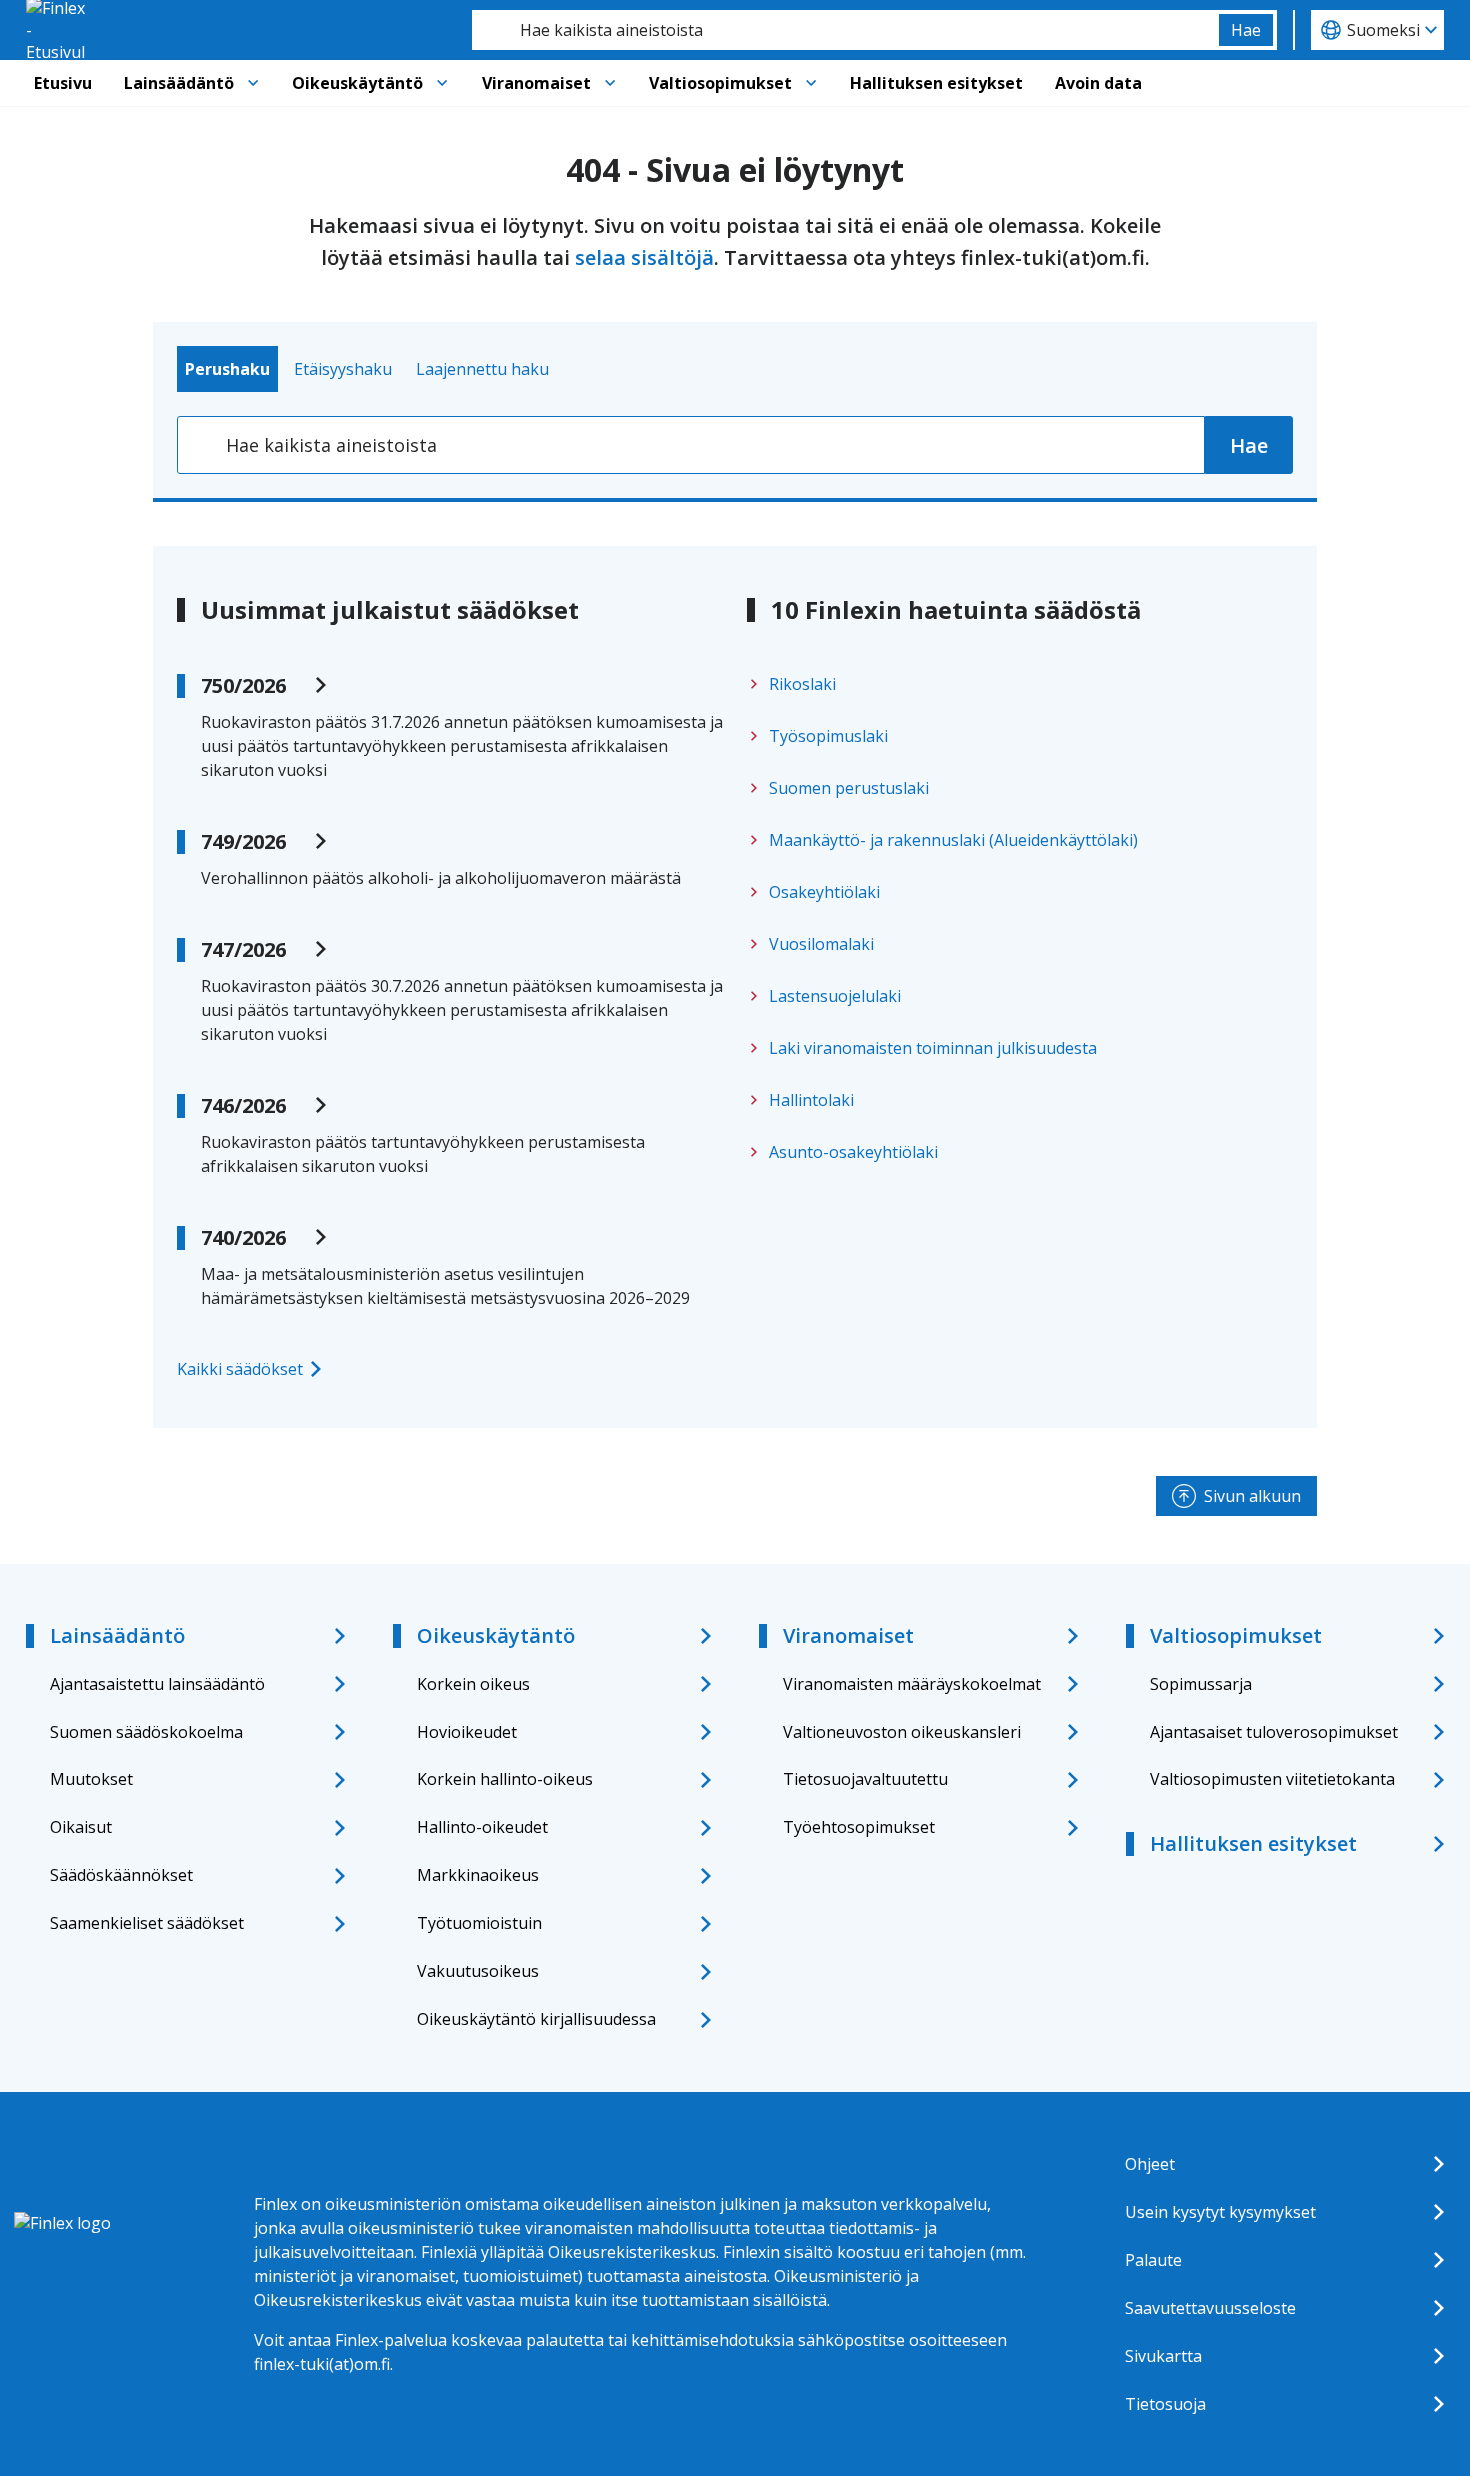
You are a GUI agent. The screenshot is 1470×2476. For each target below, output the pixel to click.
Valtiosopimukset (720, 83)
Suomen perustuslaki (849, 788)
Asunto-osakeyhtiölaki (853, 1152)
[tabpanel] (735, 445)
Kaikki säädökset (240, 1369)
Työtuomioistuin (479, 1923)
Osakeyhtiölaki (824, 892)
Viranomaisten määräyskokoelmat (912, 1684)
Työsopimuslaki (828, 736)
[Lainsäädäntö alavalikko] (253, 83)
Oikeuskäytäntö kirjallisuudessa (536, 2019)
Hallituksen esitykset (936, 83)
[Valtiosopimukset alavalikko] (811, 83)
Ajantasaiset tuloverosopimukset (1274, 1732)
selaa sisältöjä (644, 257)
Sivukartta (1163, 2356)
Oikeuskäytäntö (357, 83)
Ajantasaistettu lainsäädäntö (157, 1684)
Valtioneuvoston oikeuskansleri (902, 1732)
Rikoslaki (802, 684)
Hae (1246, 30)
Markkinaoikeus (478, 1875)
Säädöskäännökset (121, 1875)
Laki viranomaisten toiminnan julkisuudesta (933, 1048)
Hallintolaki (811, 1100)
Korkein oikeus (473, 1684)
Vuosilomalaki (821, 944)
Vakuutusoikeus (478, 1971)
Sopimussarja (1201, 1684)
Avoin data (1098, 83)
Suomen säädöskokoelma (146, 1732)
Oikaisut (81, 1827)
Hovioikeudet (467, 1732)
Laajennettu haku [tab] (482, 369)
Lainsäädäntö (179, 83)
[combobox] (845, 30)
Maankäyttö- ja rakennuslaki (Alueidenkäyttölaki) (953, 840)
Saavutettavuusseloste (1210, 2308)
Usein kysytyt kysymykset (1220, 2212)
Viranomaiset (536, 83)
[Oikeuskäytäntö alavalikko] (442, 83)
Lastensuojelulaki (835, 996)
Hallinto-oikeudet (482, 1827)
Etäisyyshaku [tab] (343, 369)
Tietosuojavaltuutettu (865, 1779)
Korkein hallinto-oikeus (505, 1779)
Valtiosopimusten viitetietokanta (1272, 1779)
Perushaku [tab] (227, 369)
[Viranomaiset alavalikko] (610, 83)
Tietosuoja (1165, 2404)
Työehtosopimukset (859, 1827)
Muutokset (91, 1779)
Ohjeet (1150, 2164)
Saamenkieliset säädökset (147, 1923)
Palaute (1153, 2260)
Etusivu (63, 83)
